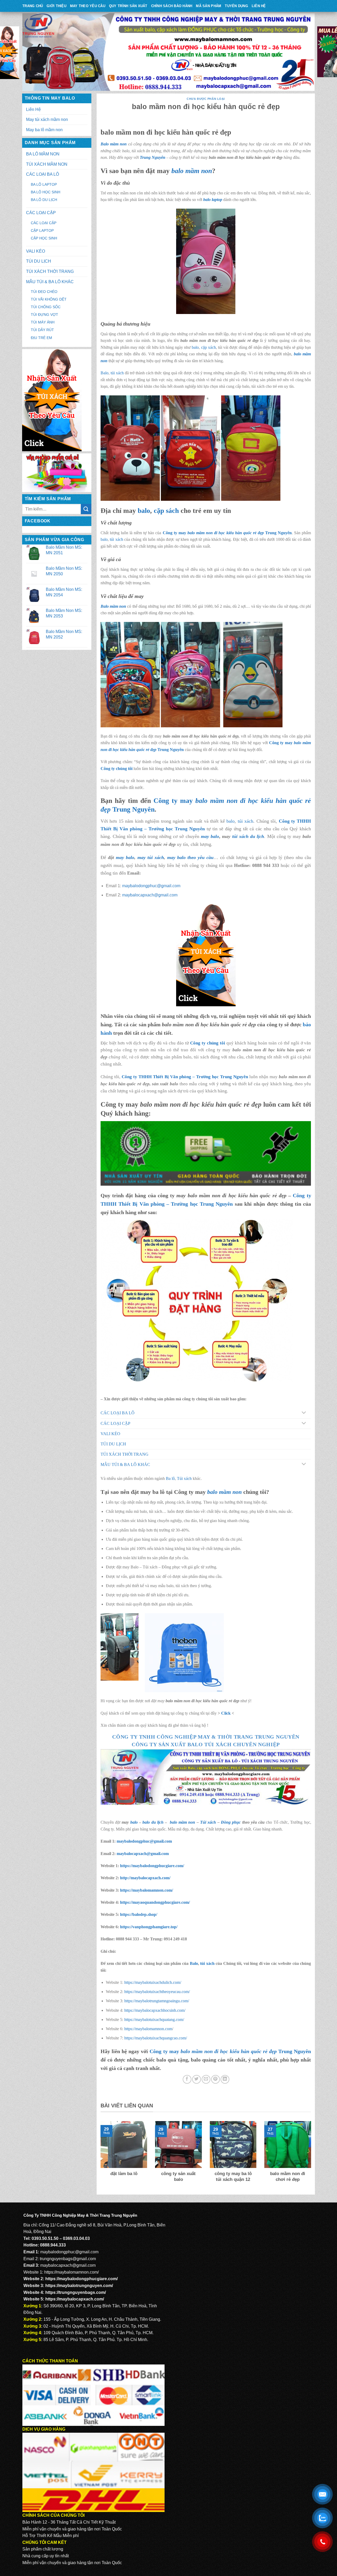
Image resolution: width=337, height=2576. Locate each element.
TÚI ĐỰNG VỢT (44, 315)
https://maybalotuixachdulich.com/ (153, 1982)
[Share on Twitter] (197, 2079)
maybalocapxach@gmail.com (150, 895)
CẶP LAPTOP (42, 230)
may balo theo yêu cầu (190, 857)
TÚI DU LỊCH (39, 261)
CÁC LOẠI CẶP (41, 213)
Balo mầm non (114, 144)
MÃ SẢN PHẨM (209, 6)
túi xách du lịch (248, 836)
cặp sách (166, 511)
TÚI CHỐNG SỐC (46, 307)
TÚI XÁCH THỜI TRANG (50, 271)
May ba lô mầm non (44, 130)
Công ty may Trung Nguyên (227, 533)
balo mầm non (192, 171)
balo (195, 347)
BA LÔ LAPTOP (44, 184)
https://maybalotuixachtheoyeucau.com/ (157, 1992)
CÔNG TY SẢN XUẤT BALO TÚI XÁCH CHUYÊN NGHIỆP (206, 1744)
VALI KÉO (36, 251)
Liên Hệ (259, 6)
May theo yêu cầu (88, 6)
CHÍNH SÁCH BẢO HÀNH (172, 6)
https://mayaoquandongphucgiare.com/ (155, 1902)
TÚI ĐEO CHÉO (44, 292)
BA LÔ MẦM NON (43, 154)
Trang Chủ (33, 6)
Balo (105, 373)
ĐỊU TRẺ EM (41, 338)
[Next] (312, 2155)
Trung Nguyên (153, 157)
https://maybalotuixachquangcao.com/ (156, 2038)
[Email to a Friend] (206, 2079)
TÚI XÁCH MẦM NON (47, 164)
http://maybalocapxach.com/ (145, 1878)
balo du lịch (153, 1822)
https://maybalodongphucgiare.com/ (152, 1866)
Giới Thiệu (56, 6)
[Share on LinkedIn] (225, 2079)
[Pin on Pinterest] (215, 2079)
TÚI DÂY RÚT (42, 330)
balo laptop (213, 200)
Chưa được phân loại (206, 99)
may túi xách (151, 857)
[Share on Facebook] (187, 2079)
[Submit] (86, 509)
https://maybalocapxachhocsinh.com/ (155, 2010)
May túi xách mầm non (47, 119)
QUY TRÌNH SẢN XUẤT (128, 6)
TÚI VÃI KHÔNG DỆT (49, 299)
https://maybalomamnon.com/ (147, 1890)
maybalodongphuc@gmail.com (151, 886)
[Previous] (100, 2155)
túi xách (117, 373)
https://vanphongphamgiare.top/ (149, 1927)
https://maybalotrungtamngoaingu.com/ (157, 2001)
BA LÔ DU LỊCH (44, 200)
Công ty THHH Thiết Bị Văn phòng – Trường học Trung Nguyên (185, 1077)
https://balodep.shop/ (139, 1914)
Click (226, 1713)
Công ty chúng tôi (117, 769)
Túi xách (184, 1478)
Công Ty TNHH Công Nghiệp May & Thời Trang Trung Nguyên (206, 1737)
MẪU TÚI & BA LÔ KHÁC (50, 282)
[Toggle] (304, 1413)
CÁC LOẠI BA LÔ (43, 174)
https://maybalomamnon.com (148, 2029)
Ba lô (170, 1478)
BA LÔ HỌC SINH (46, 192)
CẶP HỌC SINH (44, 238)
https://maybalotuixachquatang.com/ (154, 2020)
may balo (125, 857)
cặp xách (209, 347)
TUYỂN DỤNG (236, 6)
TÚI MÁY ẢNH (43, 322)
